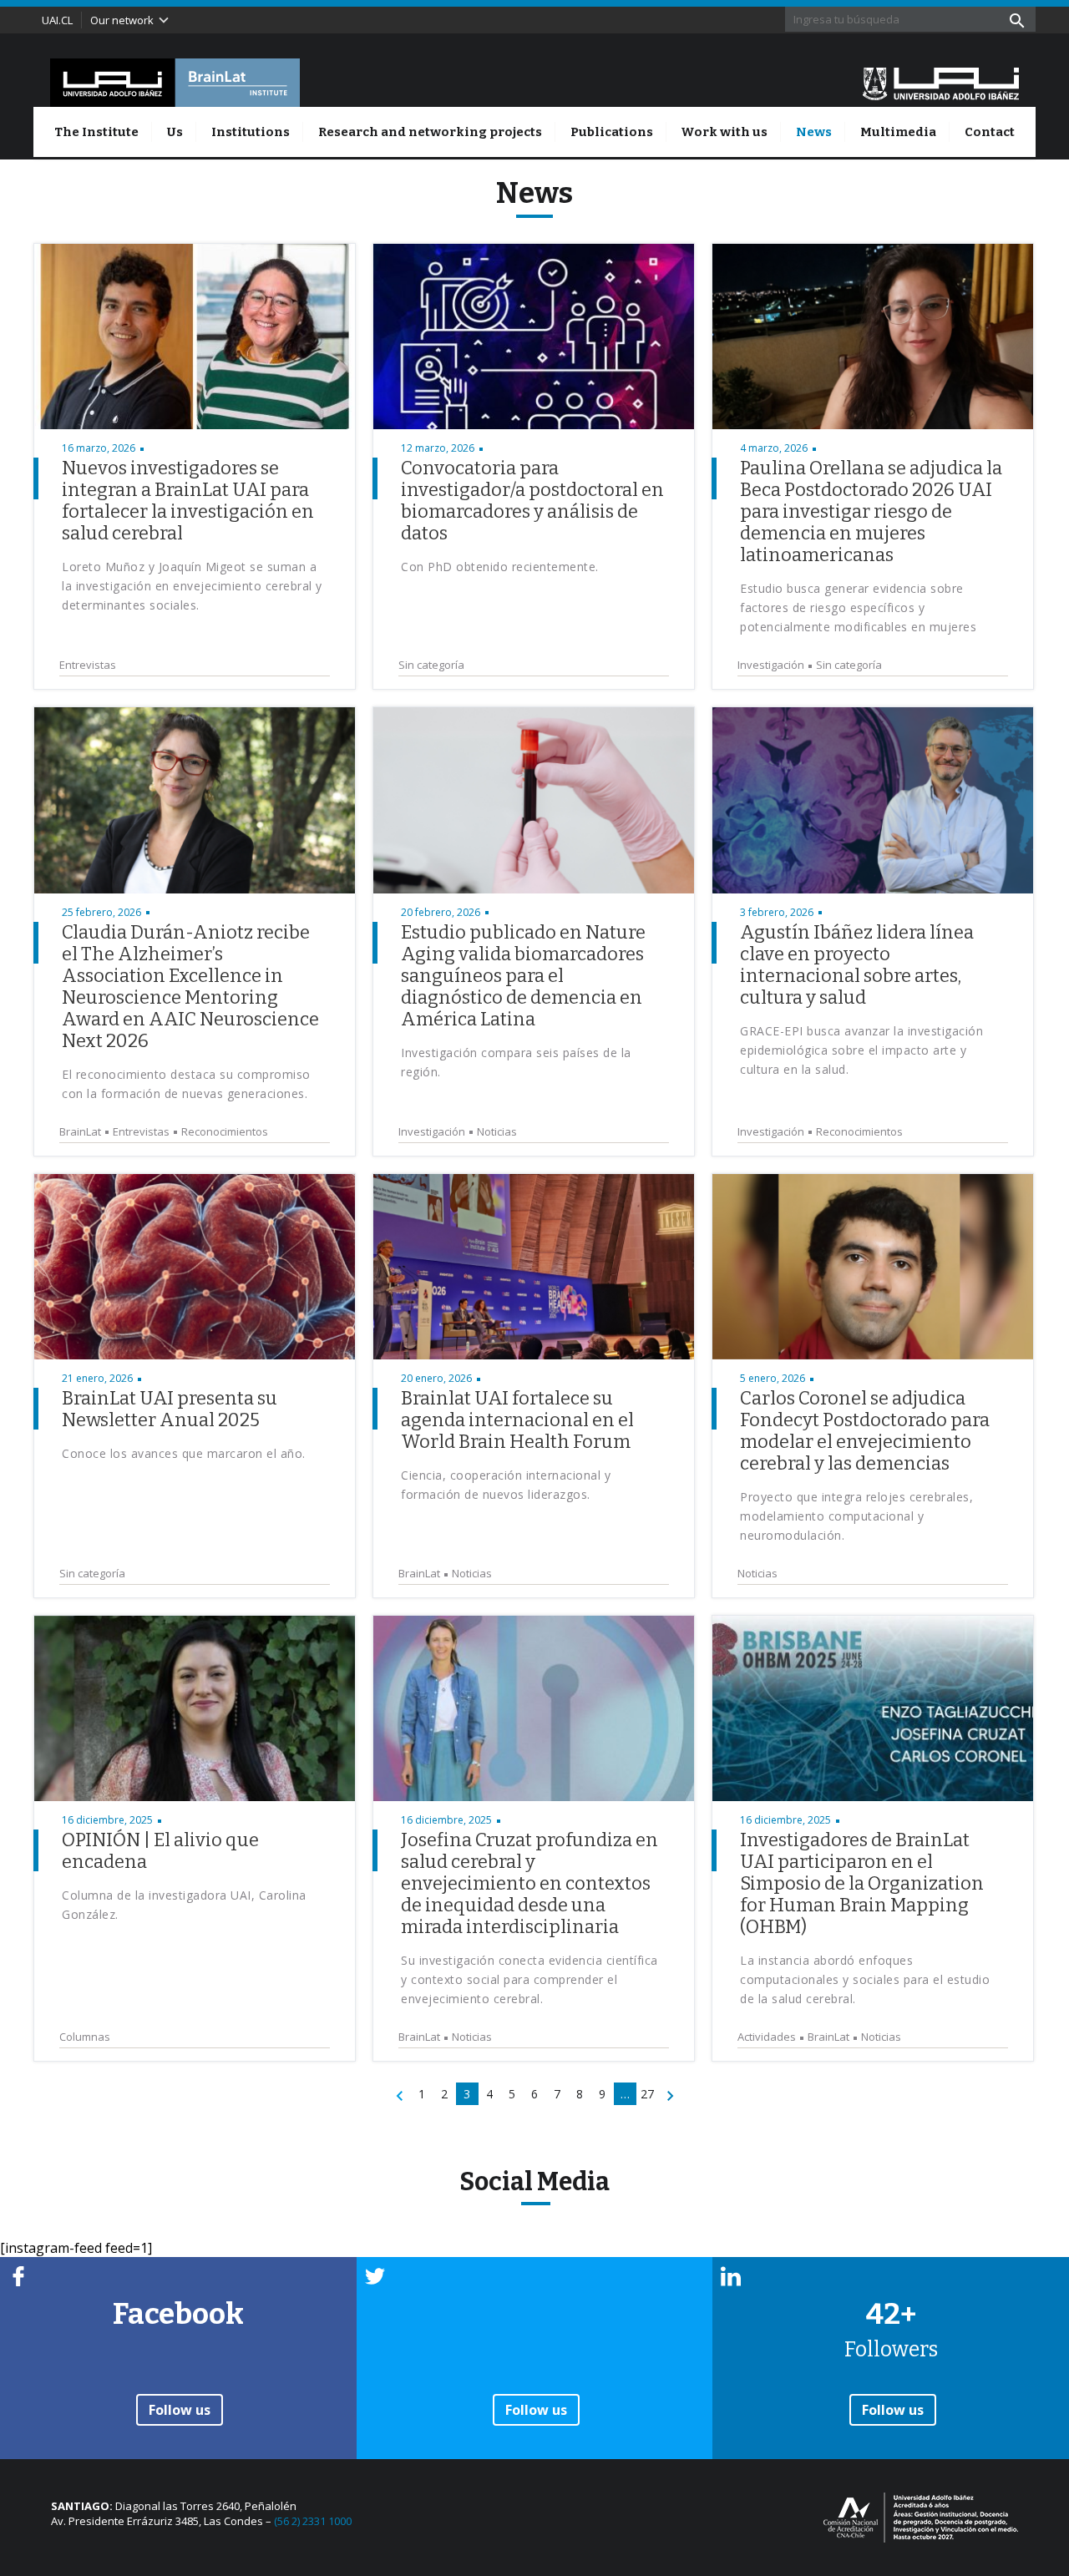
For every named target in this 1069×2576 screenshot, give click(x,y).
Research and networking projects (430, 132)
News (814, 132)
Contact (990, 132)
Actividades (767, 2037)
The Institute (96, 132)
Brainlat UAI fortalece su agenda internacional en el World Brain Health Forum (517, 1420)
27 (647, 2094)
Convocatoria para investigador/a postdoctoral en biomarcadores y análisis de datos (532, 501)
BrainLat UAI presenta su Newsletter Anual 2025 (170, 1409)
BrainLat (80, 1132)
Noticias (497, 1132)
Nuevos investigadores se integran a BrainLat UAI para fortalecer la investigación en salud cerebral (188, 501)
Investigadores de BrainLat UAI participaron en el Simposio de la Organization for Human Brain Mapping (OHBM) (862, 1883)
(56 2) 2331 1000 (313, 2521)
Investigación (771, 665)
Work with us (724, 132)
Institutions (251, 132)
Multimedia (898, 132)
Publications (612, 132)
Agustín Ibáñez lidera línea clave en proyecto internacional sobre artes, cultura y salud (857, 965)
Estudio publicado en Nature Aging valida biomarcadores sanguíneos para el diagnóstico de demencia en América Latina (523, 976)
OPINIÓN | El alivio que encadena (160, 1851)
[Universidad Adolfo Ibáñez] (941, 83)
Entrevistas (88, 665)
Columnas (85, 2037)
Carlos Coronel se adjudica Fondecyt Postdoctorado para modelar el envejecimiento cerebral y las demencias (865, 1431)
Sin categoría (431, 665)
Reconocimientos (225, 1132)
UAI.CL (57, 20)
